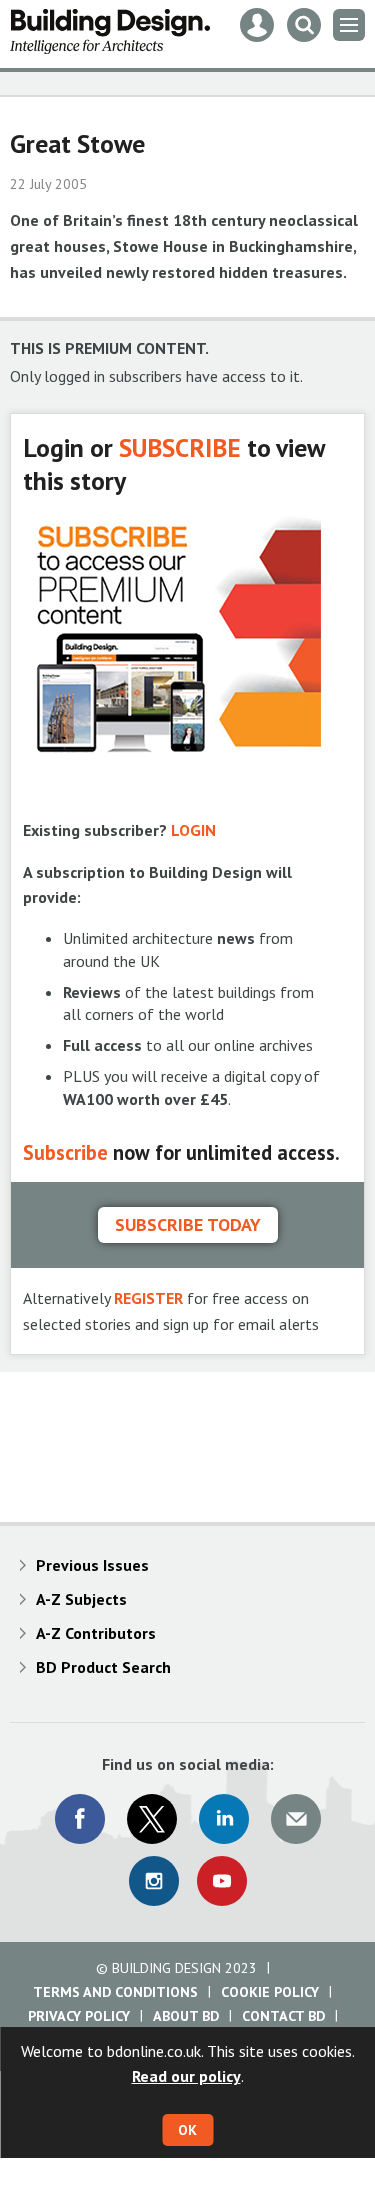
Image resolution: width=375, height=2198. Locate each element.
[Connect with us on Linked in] (224, 1819)
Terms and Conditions (115, 1992)
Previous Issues (92, 1565)
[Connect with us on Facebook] (80, 1819)
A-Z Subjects (81, 1599)
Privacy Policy (79, 2016)
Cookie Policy (270, 1992)
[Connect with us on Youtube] (222, 1881)
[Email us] (296, 1819)
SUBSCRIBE (180, 447)
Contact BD (283, 2016)
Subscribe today (188, 1224)
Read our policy (186, 2076)
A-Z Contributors (96, 1633)
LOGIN (193, 830)
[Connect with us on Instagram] (154, 1881)
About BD (186, 2016)
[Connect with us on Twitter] (152, 1819)
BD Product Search (103, 1667)
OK (187, 2130)
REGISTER (148, 1298)
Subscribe (65, 1152)
